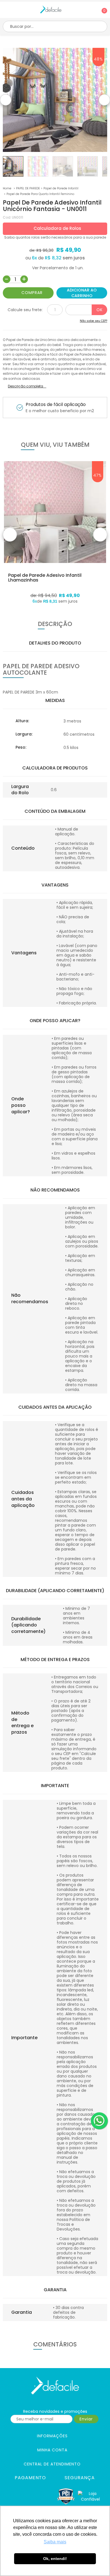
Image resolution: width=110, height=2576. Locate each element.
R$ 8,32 (53, 258)
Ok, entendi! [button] (55, 2559)
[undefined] (55, 100)
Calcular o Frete (86, 310)
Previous (6, 100)
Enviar (86, 2419)
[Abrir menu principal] (5, 11)
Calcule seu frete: (25, 310)
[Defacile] (55, 2386)
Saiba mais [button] (55, 2542)
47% (98, 475)
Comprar (32, 293)
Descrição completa (26, 386)
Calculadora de (57, 228)
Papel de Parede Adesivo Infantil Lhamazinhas (45, 578)
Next (104, 100)
